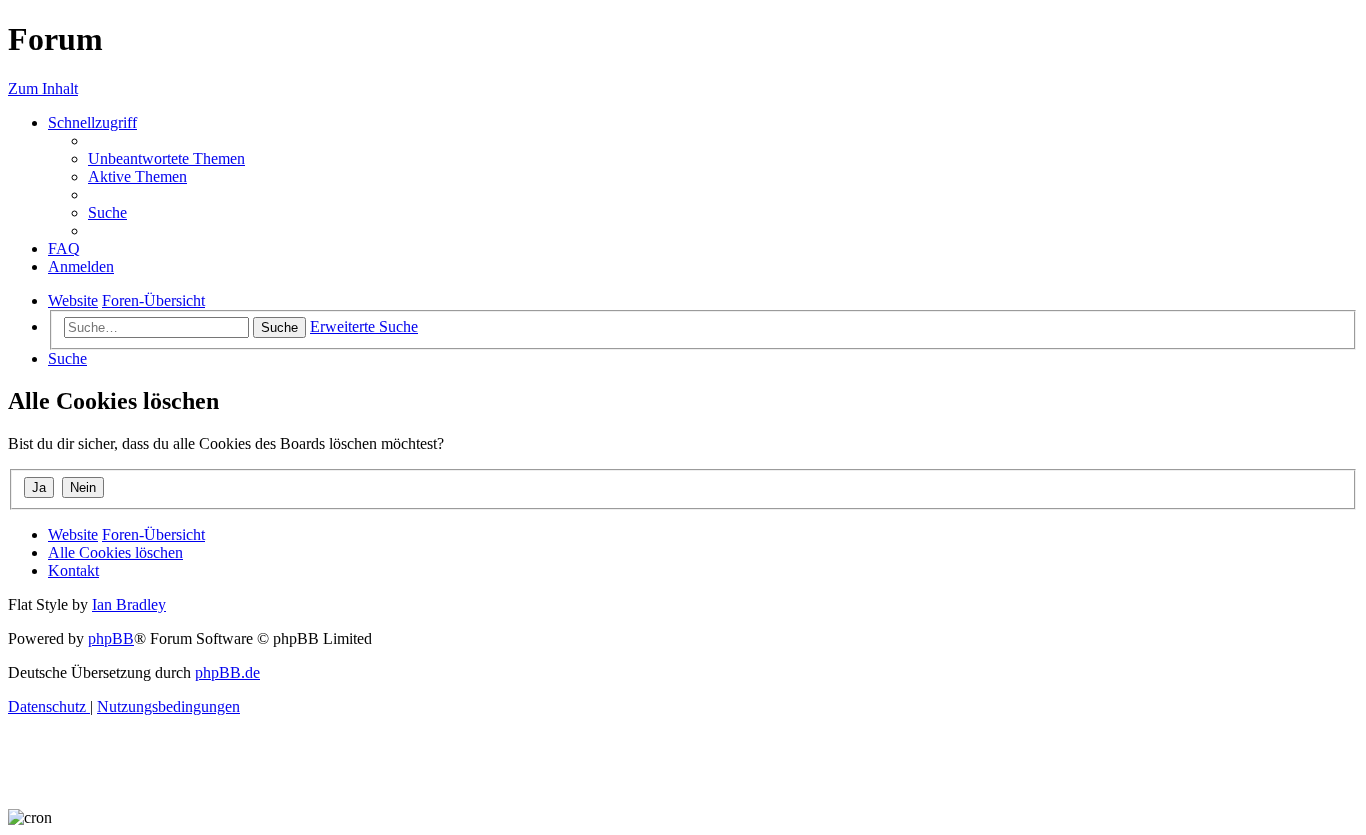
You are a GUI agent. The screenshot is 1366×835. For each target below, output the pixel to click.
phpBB (111, 638)
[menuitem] (166, 158)
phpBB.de (227, 672)
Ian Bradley (129, 604)
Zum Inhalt (43, 88)
